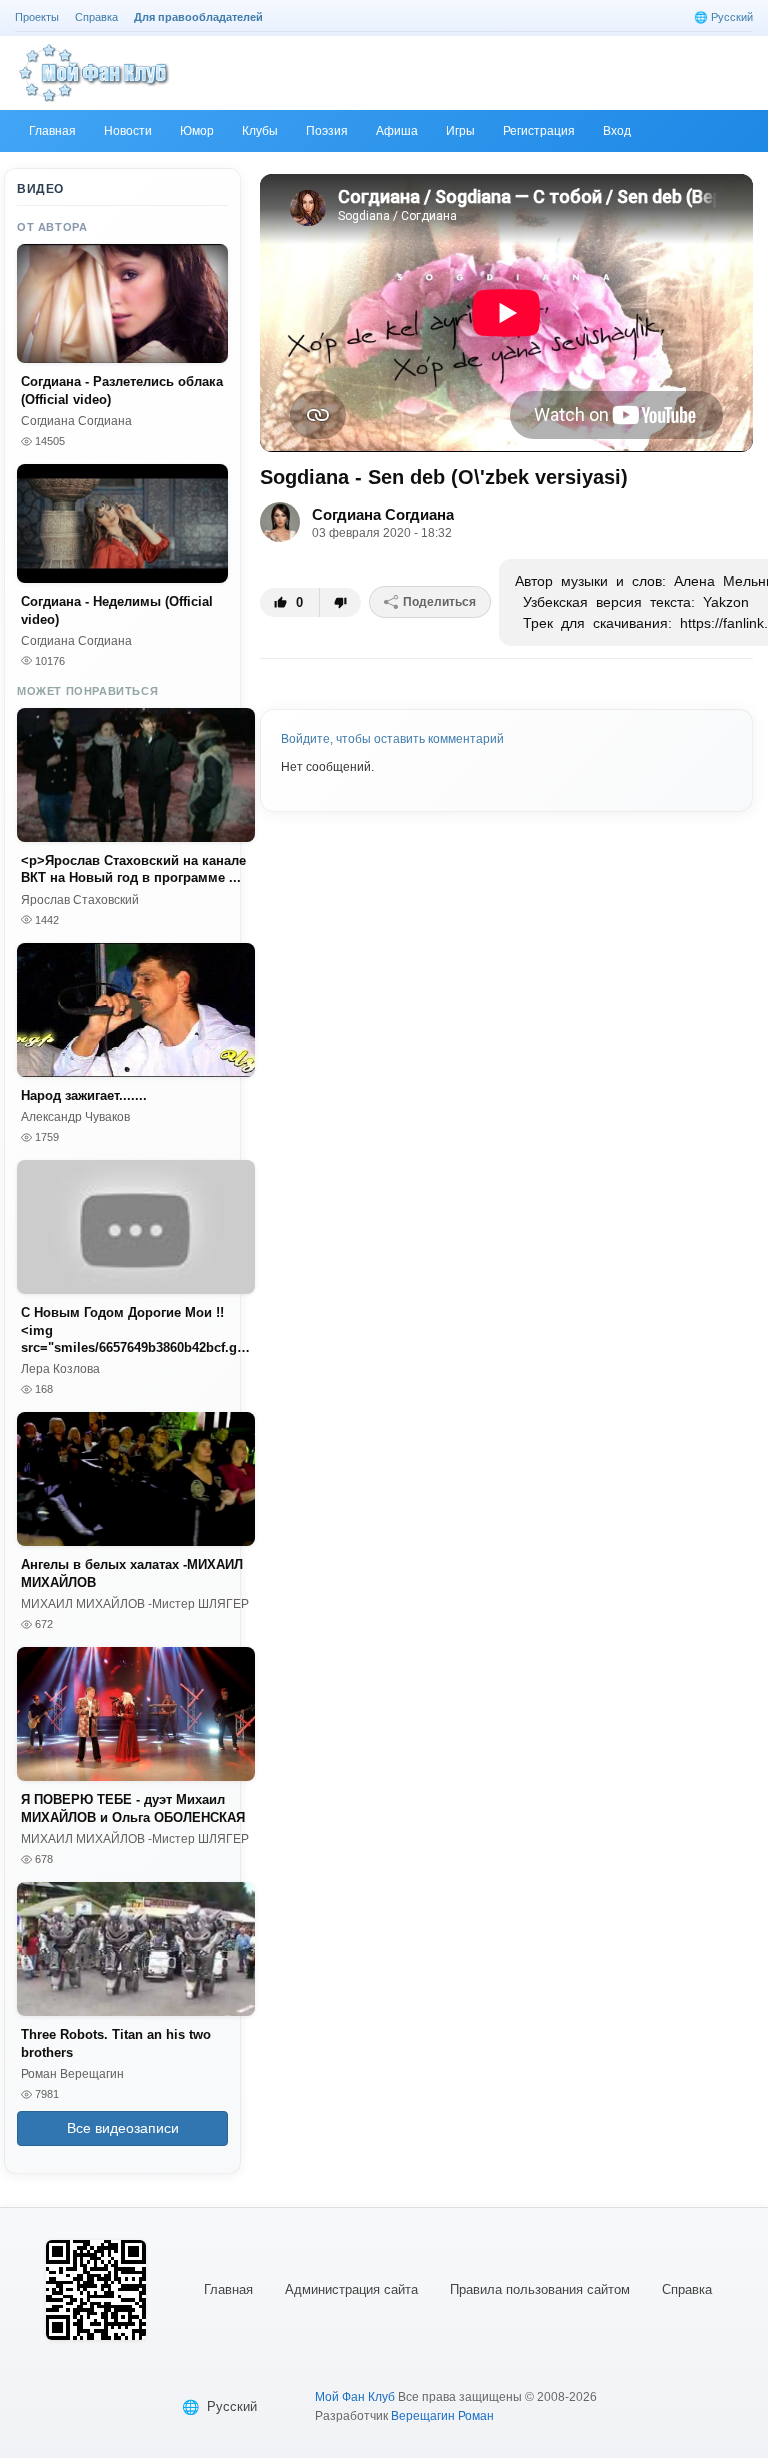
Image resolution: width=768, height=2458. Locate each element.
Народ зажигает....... (84, 1095)
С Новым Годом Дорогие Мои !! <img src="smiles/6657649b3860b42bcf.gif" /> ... (136, 1330)
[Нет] (340, 602)
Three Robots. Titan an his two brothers (116, 2043)
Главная (228, 2289)
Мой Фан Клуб (355, 2397)
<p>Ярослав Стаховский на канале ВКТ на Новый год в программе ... (133, 869)
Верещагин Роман (442, 2416)
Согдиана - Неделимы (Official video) (117, 610)
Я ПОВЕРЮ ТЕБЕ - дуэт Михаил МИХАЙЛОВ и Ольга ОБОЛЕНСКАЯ (133, 1808)
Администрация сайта (351, 2289)
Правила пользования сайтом (540, 2289)
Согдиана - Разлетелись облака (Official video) (122, 390)
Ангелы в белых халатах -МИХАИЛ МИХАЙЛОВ (132, 1573)
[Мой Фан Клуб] (95, 73)
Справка (687, 2289)
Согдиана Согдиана (383, 514)
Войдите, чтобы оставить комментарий (392, 739)
